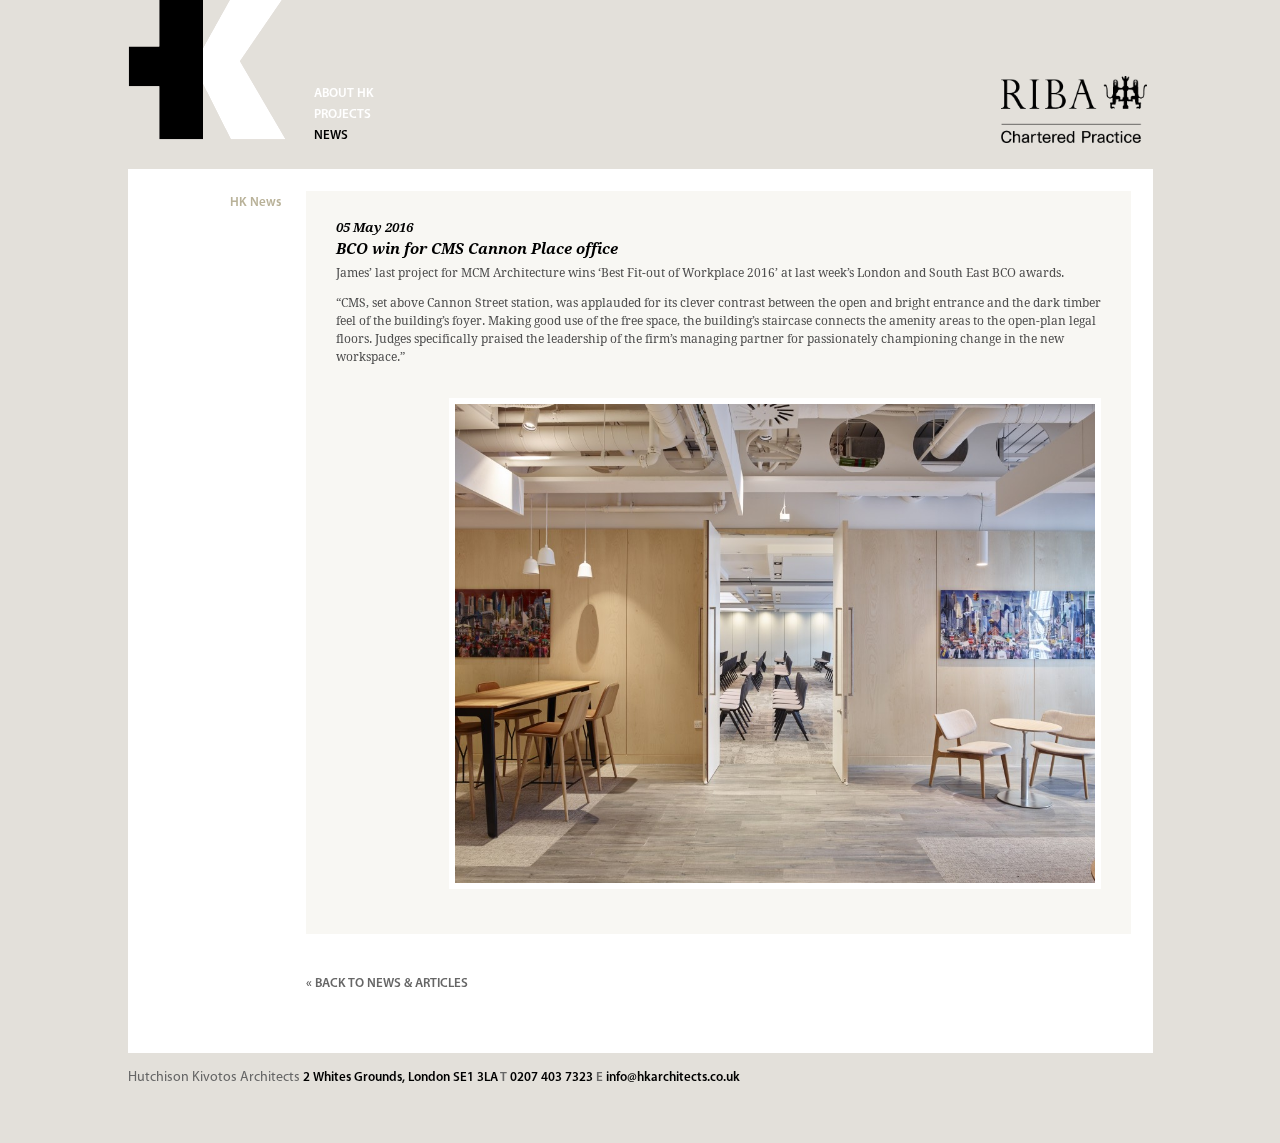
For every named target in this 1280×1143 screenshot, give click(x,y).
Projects (342, 114)
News (331, 135)
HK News (255, 202)
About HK (344, 93)
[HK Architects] (207, 72)
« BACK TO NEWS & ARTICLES (387, 983)
